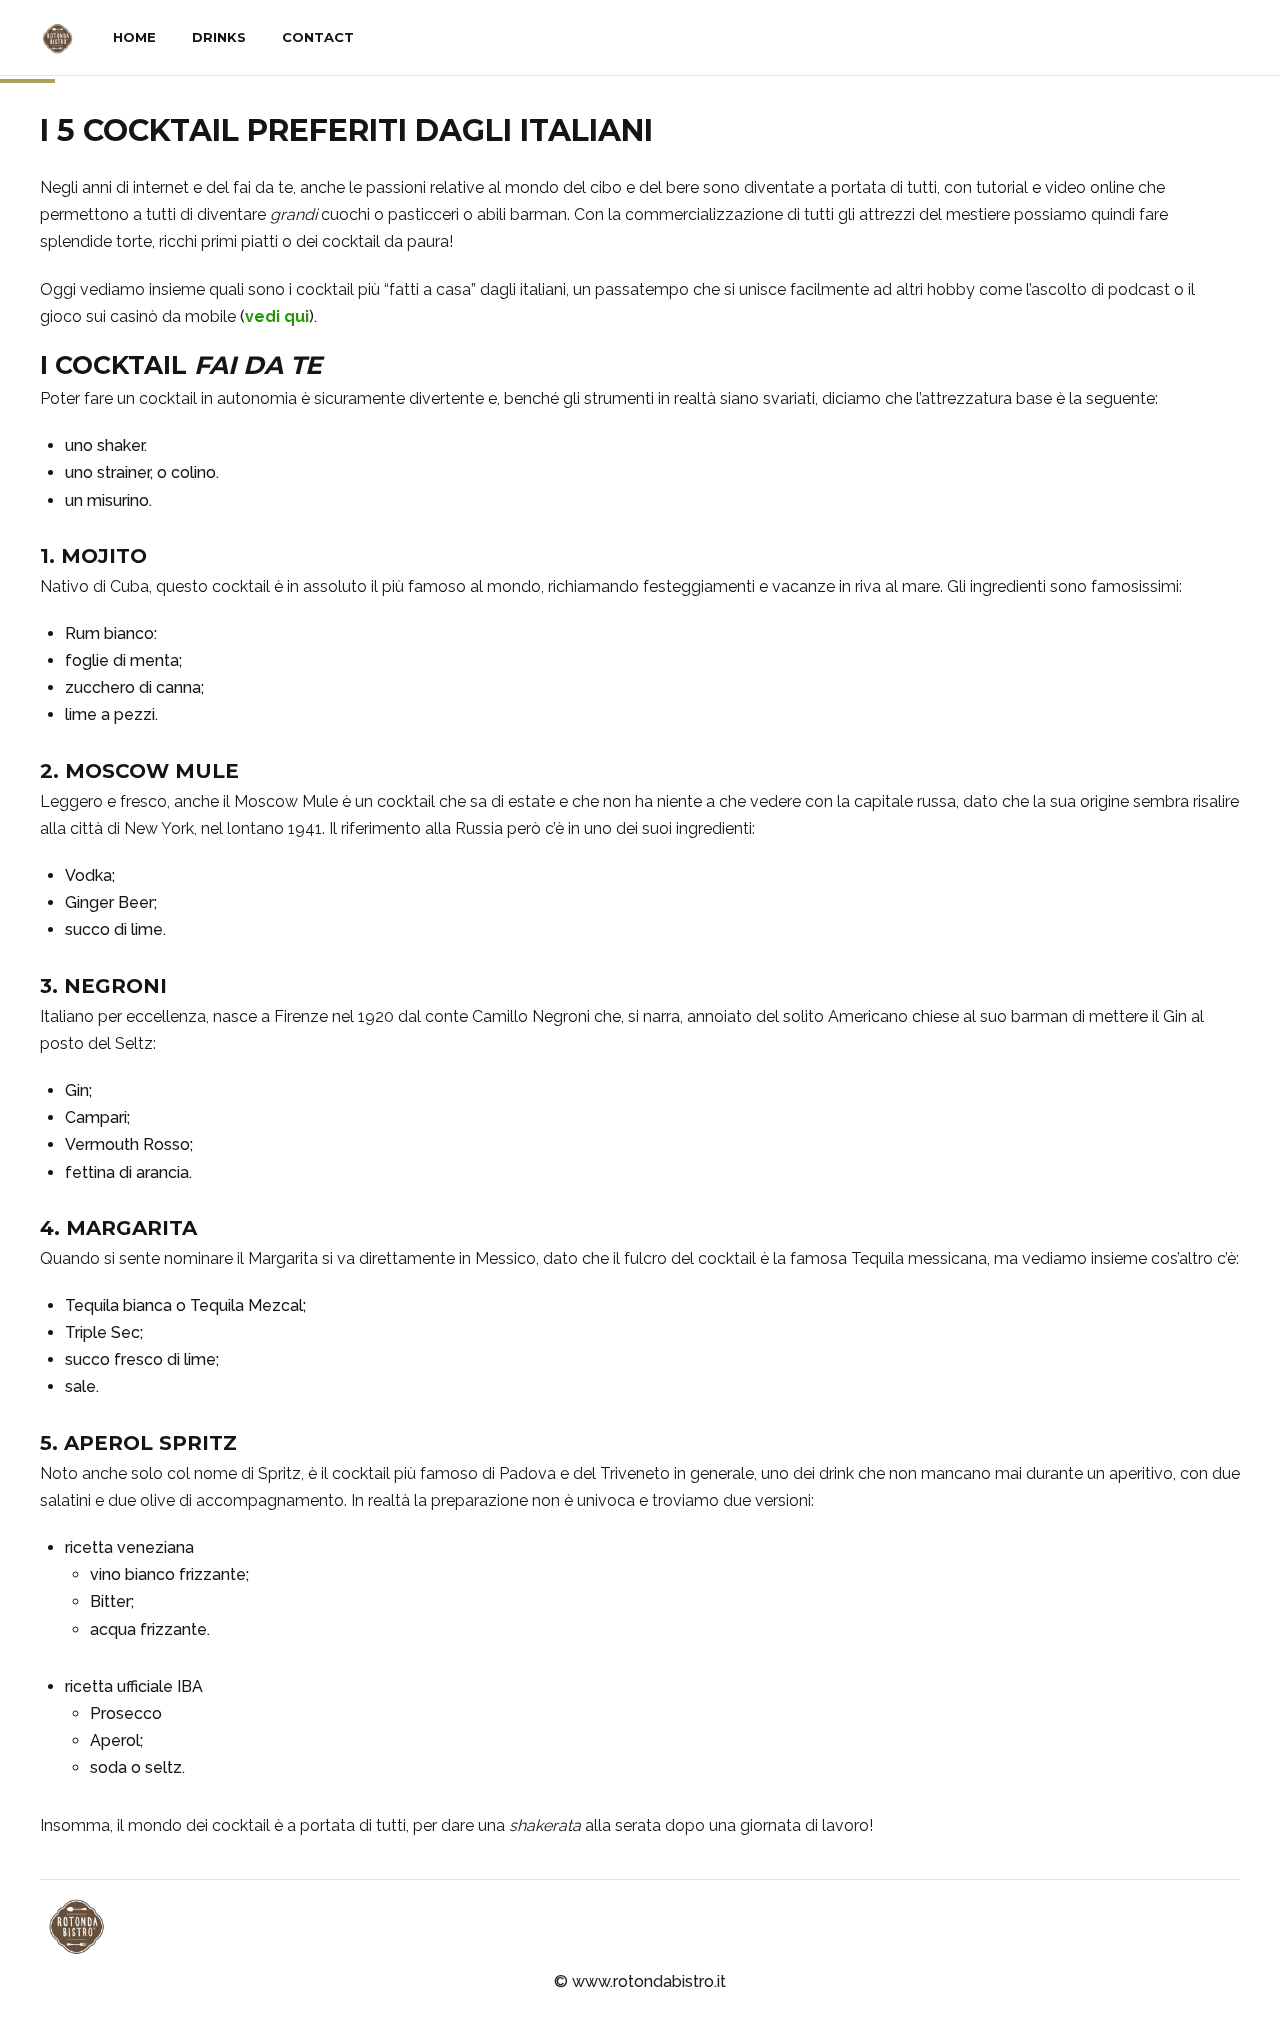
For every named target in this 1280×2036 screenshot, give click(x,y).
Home (134, 37)
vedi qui (277, 316)
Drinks (219, 37)
